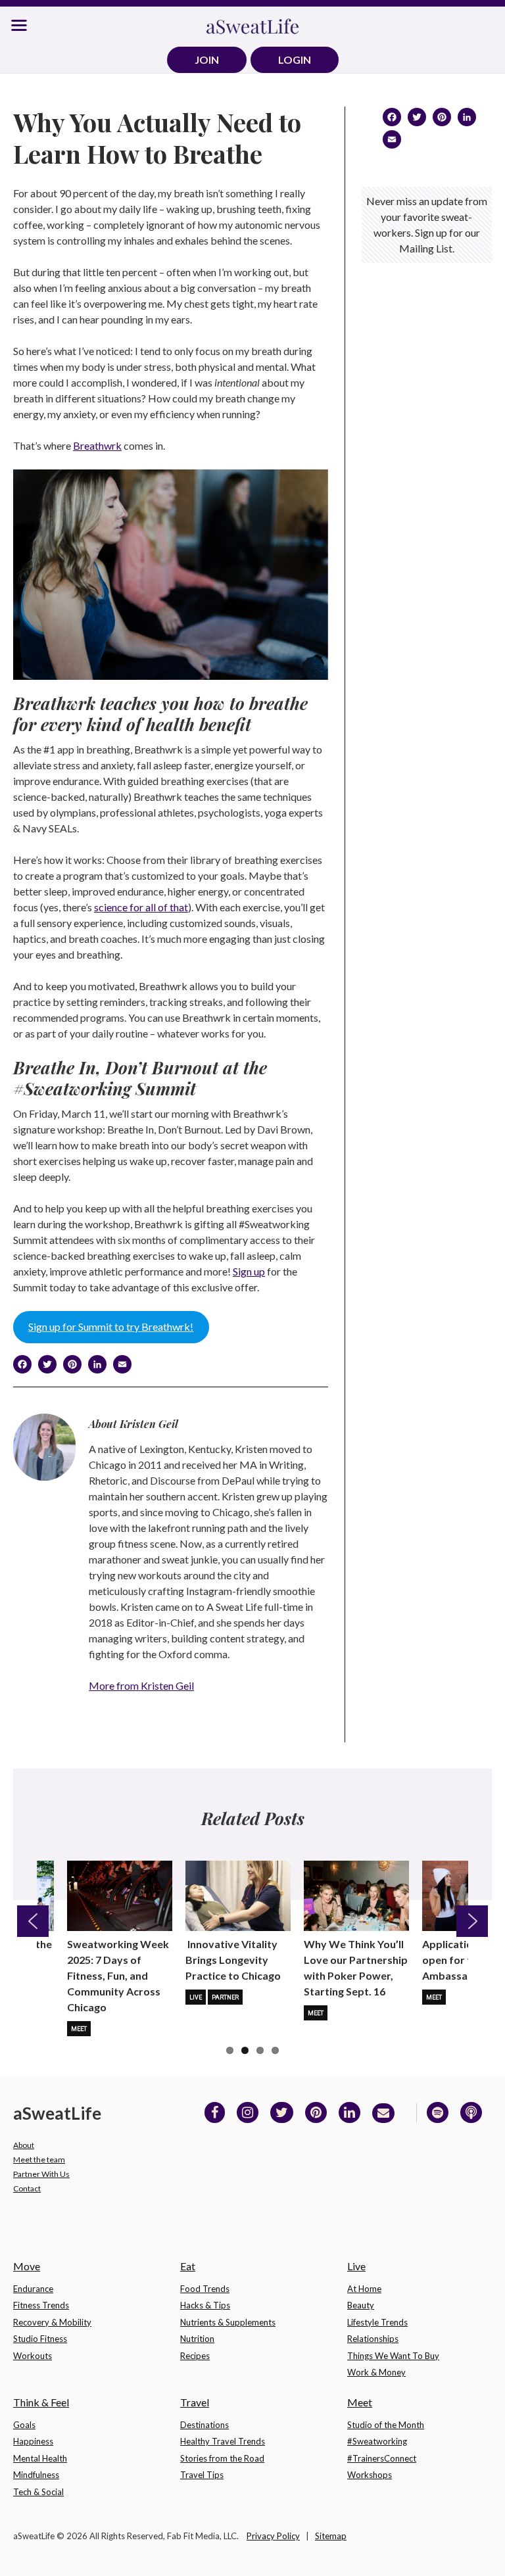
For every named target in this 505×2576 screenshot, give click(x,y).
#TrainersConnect (382, 2458)
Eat (188, 2266)
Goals (24, 2425)
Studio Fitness (40, 2339)
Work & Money (376, 2372)
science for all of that (141, 907)
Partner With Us (41, 2174)
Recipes (195, 2356)
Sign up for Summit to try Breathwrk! (111, 1326)
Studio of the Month (386, 2425)
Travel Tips (202, 2475)
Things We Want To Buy (393, 2356)
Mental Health (40, 2458)
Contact (27, 2188)
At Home (364, 2289)
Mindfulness (36, 2475)
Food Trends (205, 2289)
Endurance (33, 2289)
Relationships (373, 2339)
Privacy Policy (273, 2536)
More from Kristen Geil (141, 1685)
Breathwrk (97, 445)
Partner (225, 1997)
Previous (33, 1921)
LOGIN (295, 60)
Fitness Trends (41, 2305)
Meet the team (39, 2159)
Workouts (33, 2356)
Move (27, 2266)
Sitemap (331, 2536)
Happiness (33, 2441)
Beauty (361, 2305)
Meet (79, 2029)
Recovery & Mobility (52, 2322)
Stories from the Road (222, 2458)
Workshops (370, 2475)
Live (196, 1997)
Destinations (204, 2425)
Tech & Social (38, 2492)
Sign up (249, 1271)
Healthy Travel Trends (223, 2441)
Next (472, 1921)
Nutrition (197, 2339)
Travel (195, 2402)
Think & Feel (41, 2402)
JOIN (207, 60)
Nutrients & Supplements (228, 2322)
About (24, 2145)
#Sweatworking (377, 2441)
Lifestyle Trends (377, 2322)
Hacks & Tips (205, 2305)
